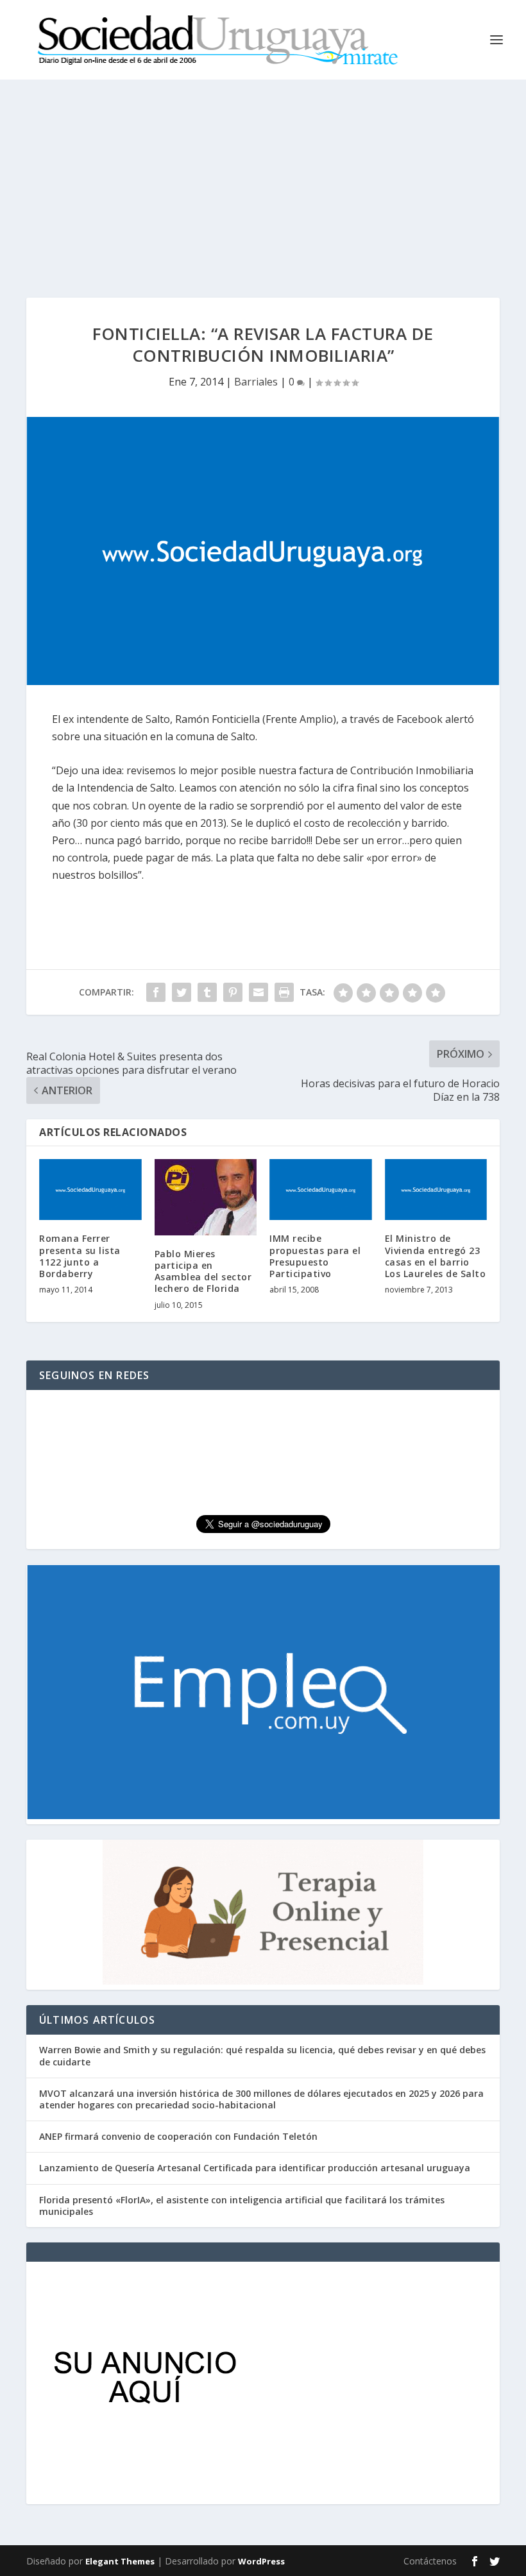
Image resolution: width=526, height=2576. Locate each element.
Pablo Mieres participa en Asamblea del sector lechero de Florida (203, 1271)
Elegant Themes (120, 2561)
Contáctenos (430, 2561)
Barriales (256, 382)
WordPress (261, 2561)
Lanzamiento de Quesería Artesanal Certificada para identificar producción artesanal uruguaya (255, 2168)
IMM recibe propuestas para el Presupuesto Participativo (315, 1256)
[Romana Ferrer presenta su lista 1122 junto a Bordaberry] (90, 1190)
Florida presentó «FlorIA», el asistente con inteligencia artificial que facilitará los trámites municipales (242, 2206)
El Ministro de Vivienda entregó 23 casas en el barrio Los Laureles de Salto (436, 1256)
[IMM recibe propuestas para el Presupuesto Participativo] (321, 1190)
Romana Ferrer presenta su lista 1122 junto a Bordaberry (80, 1256)
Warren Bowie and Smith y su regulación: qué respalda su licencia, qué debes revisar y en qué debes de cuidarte (262, 2055)
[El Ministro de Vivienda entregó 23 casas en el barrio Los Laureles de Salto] (436, 1190)
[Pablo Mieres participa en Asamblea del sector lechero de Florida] (206, 1197)
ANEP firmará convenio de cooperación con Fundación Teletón (178, 2136)
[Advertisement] (263, 176)
